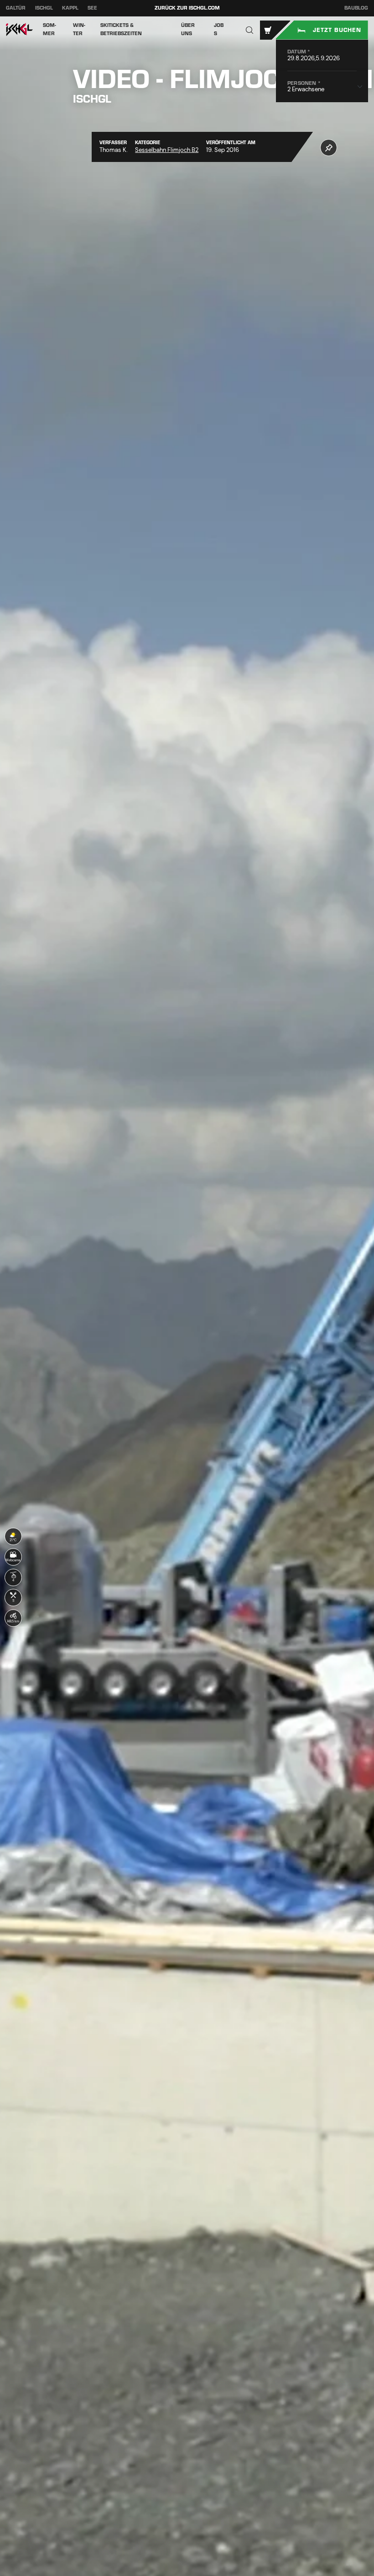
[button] (250, 30)
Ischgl (44, 8)
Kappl (70, 8)
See (92, 8)
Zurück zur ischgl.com (187, 8)
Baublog (356, 8)
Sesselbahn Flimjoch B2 (167, 150)
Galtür (16, 8)
